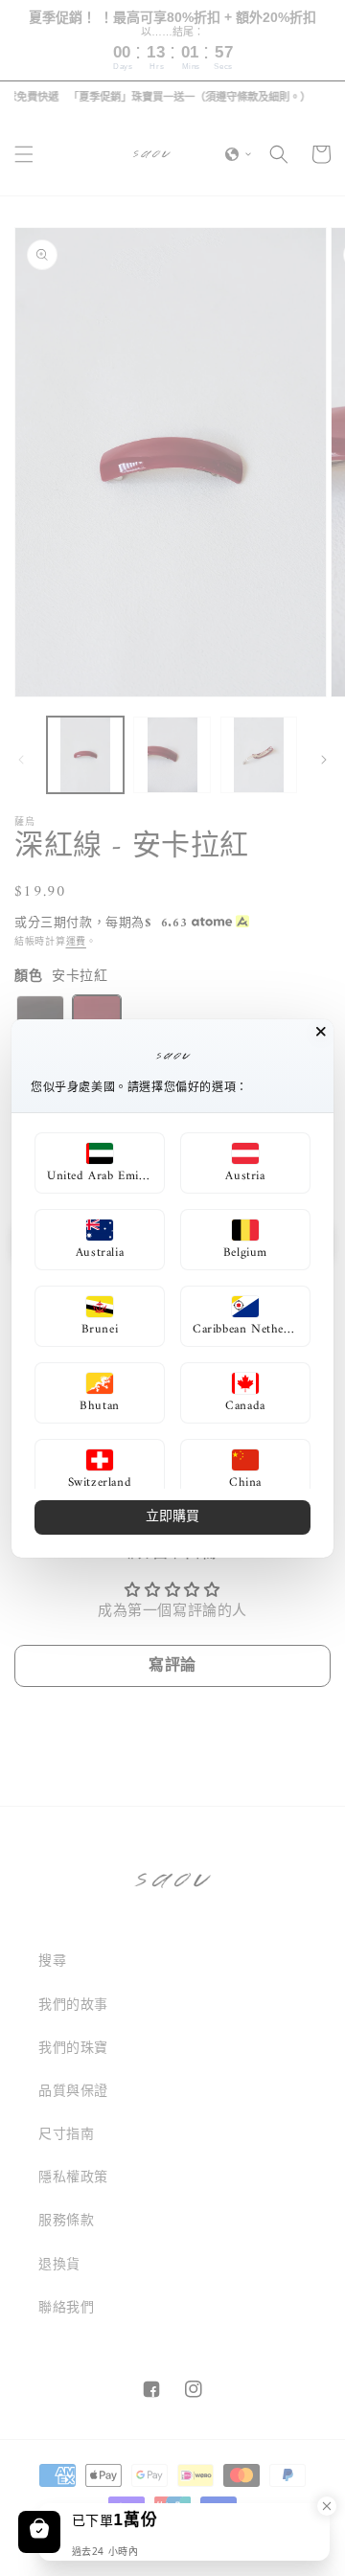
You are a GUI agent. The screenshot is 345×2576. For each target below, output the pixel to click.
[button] (100, 1163)
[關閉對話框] (321, 1032)
